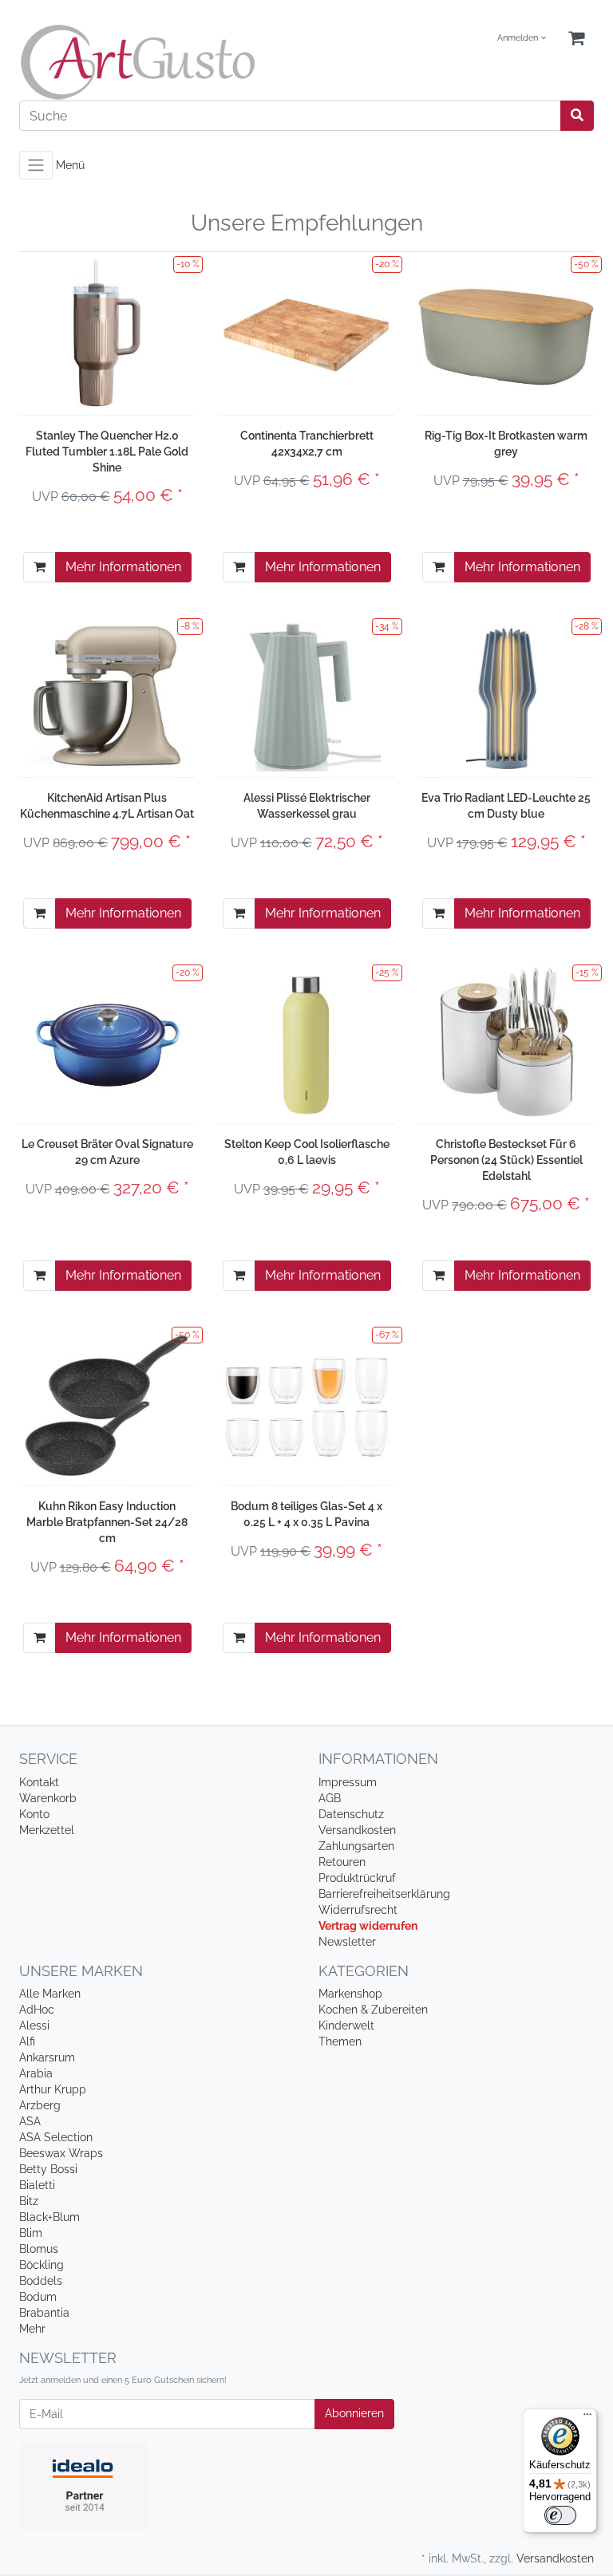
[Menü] (587, 2418)
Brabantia (44, 2313)
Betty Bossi (48, 2169)
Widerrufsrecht (358, 1910)
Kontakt (39, 1782)
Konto (34, 1814)
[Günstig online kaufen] (157, 62)
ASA (30, 2121)
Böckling (42, 2265)
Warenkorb (48, 1798)
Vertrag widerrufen (368, 1926)
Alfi (27, 2041)
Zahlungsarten (356, 1846)
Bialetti (37, 2185)
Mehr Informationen (123, 567)
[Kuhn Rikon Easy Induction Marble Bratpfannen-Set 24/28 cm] (107, 1404)
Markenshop (350, 1994)
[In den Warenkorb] (40, 567)
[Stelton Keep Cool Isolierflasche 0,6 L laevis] (307, 1042)
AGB (330, 1798)
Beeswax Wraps (61, 2153)
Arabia (36, 2073)
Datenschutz (351, 1814)
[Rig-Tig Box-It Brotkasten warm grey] (506, 333)
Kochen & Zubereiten (373, 2010)
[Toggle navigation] (36, 165)
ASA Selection (56, 2137)
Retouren (342, 1862)
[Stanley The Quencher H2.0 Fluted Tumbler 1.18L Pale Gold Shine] (107, 333)
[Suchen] (577, 116)
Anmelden (519, 38)
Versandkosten (357, 1830)
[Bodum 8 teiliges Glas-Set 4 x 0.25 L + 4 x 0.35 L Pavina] (306, 1404)
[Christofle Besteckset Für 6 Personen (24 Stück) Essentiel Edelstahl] (506, 1042)
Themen (340, 2041)
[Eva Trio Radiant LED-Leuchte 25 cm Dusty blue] (506, 696)
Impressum (348, 1782)
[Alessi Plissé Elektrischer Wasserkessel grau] (306, 696)
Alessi (34, 2026)
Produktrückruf (357, 1878)
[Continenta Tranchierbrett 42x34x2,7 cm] (306, 333)
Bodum (38, 2297)
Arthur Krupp (53, 2089)
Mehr (32, 2329)
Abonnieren (354, 2413)
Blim (31, 2233)
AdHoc (37, 2010)
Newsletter (347, 1942)
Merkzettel (47, 1830)
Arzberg (40, 2105)
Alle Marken (50, 1994)
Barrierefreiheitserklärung (384, 1894)
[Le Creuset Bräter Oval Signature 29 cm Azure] (107, 1041)
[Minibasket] (576, 39)
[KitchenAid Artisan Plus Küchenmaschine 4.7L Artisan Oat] (107, 696)
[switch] (560, 2515)
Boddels (41, 2281)
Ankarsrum (47, 2057)
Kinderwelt (346, 2026)
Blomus (39, 2249)
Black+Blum (49, 2217)
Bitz (29, 2201)
